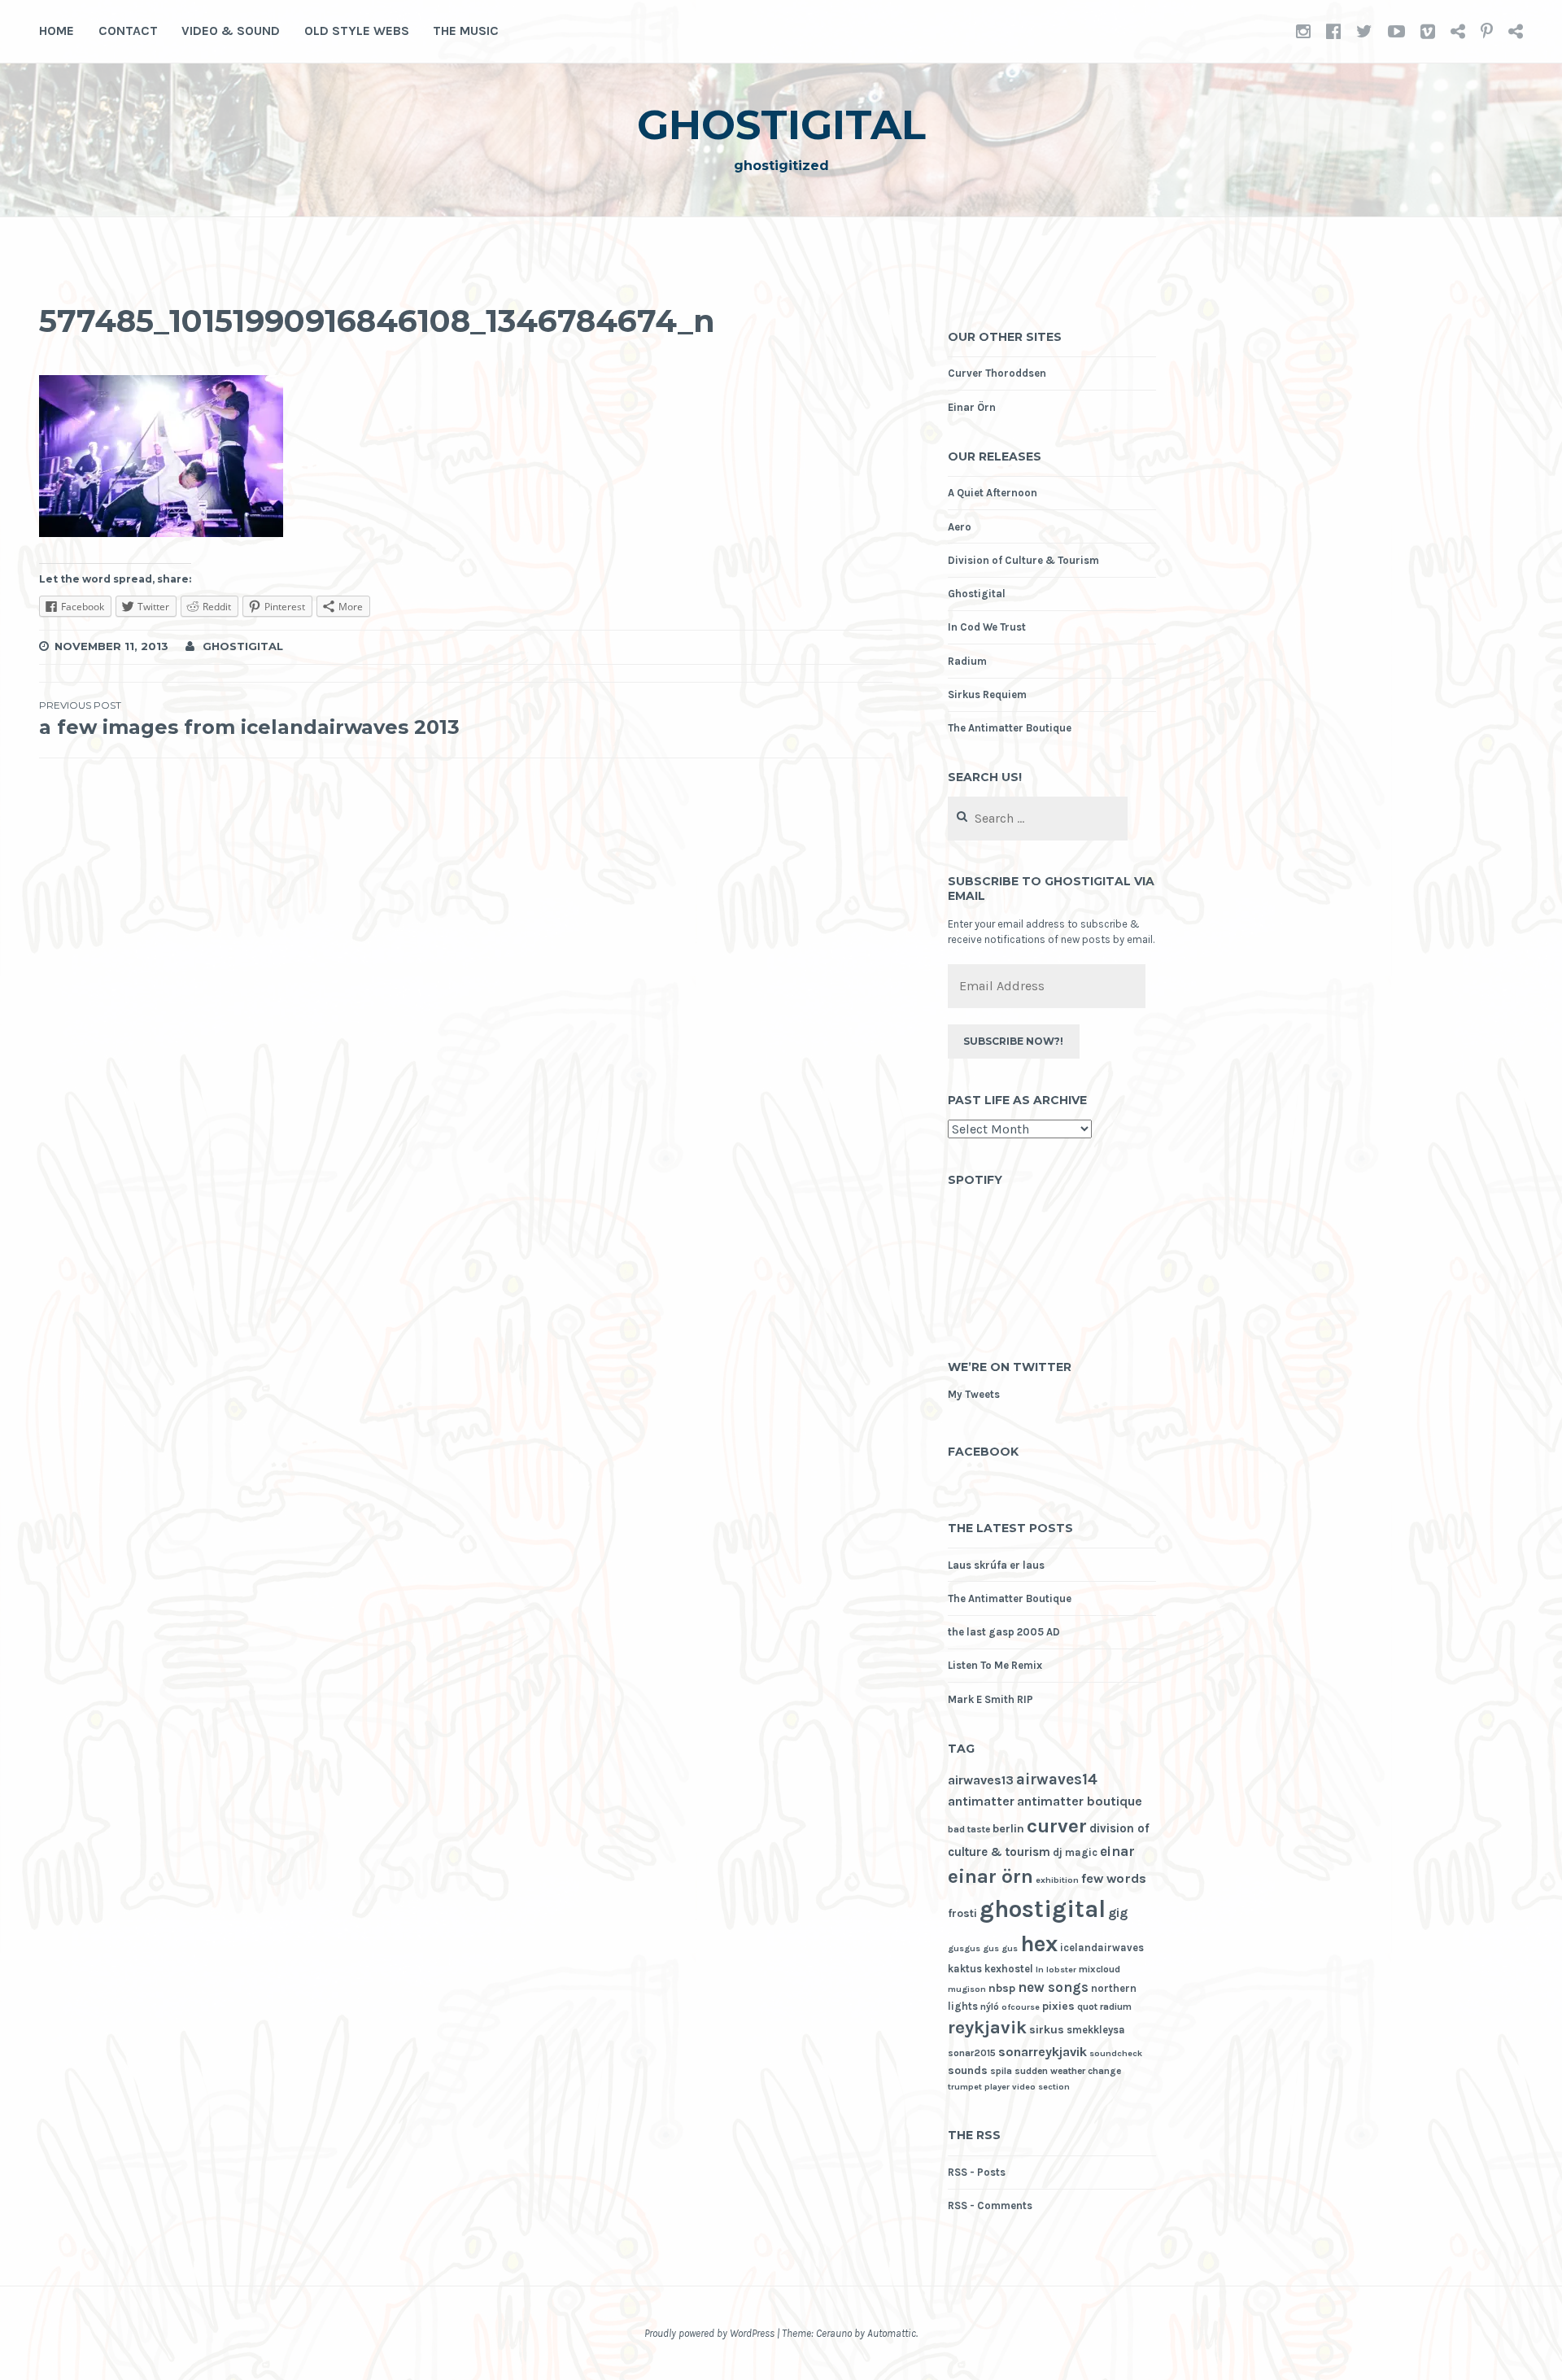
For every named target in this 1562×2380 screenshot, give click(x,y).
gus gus (1000, 1948)
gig (1118, 1913)
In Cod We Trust (987, 627)
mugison (967, 1989)
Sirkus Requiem (987, 694)
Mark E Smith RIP (990, 1699)
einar (1117, 1852)
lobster (1061, 1970)
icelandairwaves (1102, 1948)
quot (1087, 2007)
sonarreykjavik (1043, 2052)
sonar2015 (972, 2053)
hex (1039, 1944)
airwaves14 (1057, 1779)
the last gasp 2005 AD (1004, 1632)
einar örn (990, 1876)
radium (1116, 2007)
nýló (990, 2007)
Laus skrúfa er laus (996, 1565)
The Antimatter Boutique (1010, 728)
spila (1001, 2071)
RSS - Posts (977, 2172)
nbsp (1002, 1988)
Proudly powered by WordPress (709, 2333)
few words (1114, 1878)
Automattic (892, 2333)
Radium (967, 661)
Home (57, 31)
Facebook (983, 1452)
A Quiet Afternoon (993, 493)
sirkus (1047, 2030)
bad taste (969, 1829)
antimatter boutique (1080, 1801)
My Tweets (974, 1394)
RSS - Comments (990, 2205)
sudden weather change (1068, 2071)
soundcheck (1116, 2053)
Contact (128, 31)
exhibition (1057, 1880)
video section (1041, 2087)
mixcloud (1100, 1969)
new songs (1053, 1987)
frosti (962, 1913)
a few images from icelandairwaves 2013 (249, 719)
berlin (1008, 1829)
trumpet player (979, 2087)
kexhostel (1009, 1969)
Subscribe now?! (1013, 1041)
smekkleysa (1096, 2030)
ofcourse (1021, 2007)
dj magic (1075, 1852)
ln (1040, 1970)
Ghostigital (977, 594)
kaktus (965, 1969)
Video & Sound (231, 31)
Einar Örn (972, 407)
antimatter (981, 1801)
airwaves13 (981, 1780)
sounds (968, 2070)
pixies (1058, 2006)
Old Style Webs (357, 31)
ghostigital (781, 125)
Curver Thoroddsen (997, 373)
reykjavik (987, 2028)
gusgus (964, 1948)
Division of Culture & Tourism (1023, 560)
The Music (466, 31)
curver (1057, 1825)
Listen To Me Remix (995, 1665)
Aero (960, 527)
